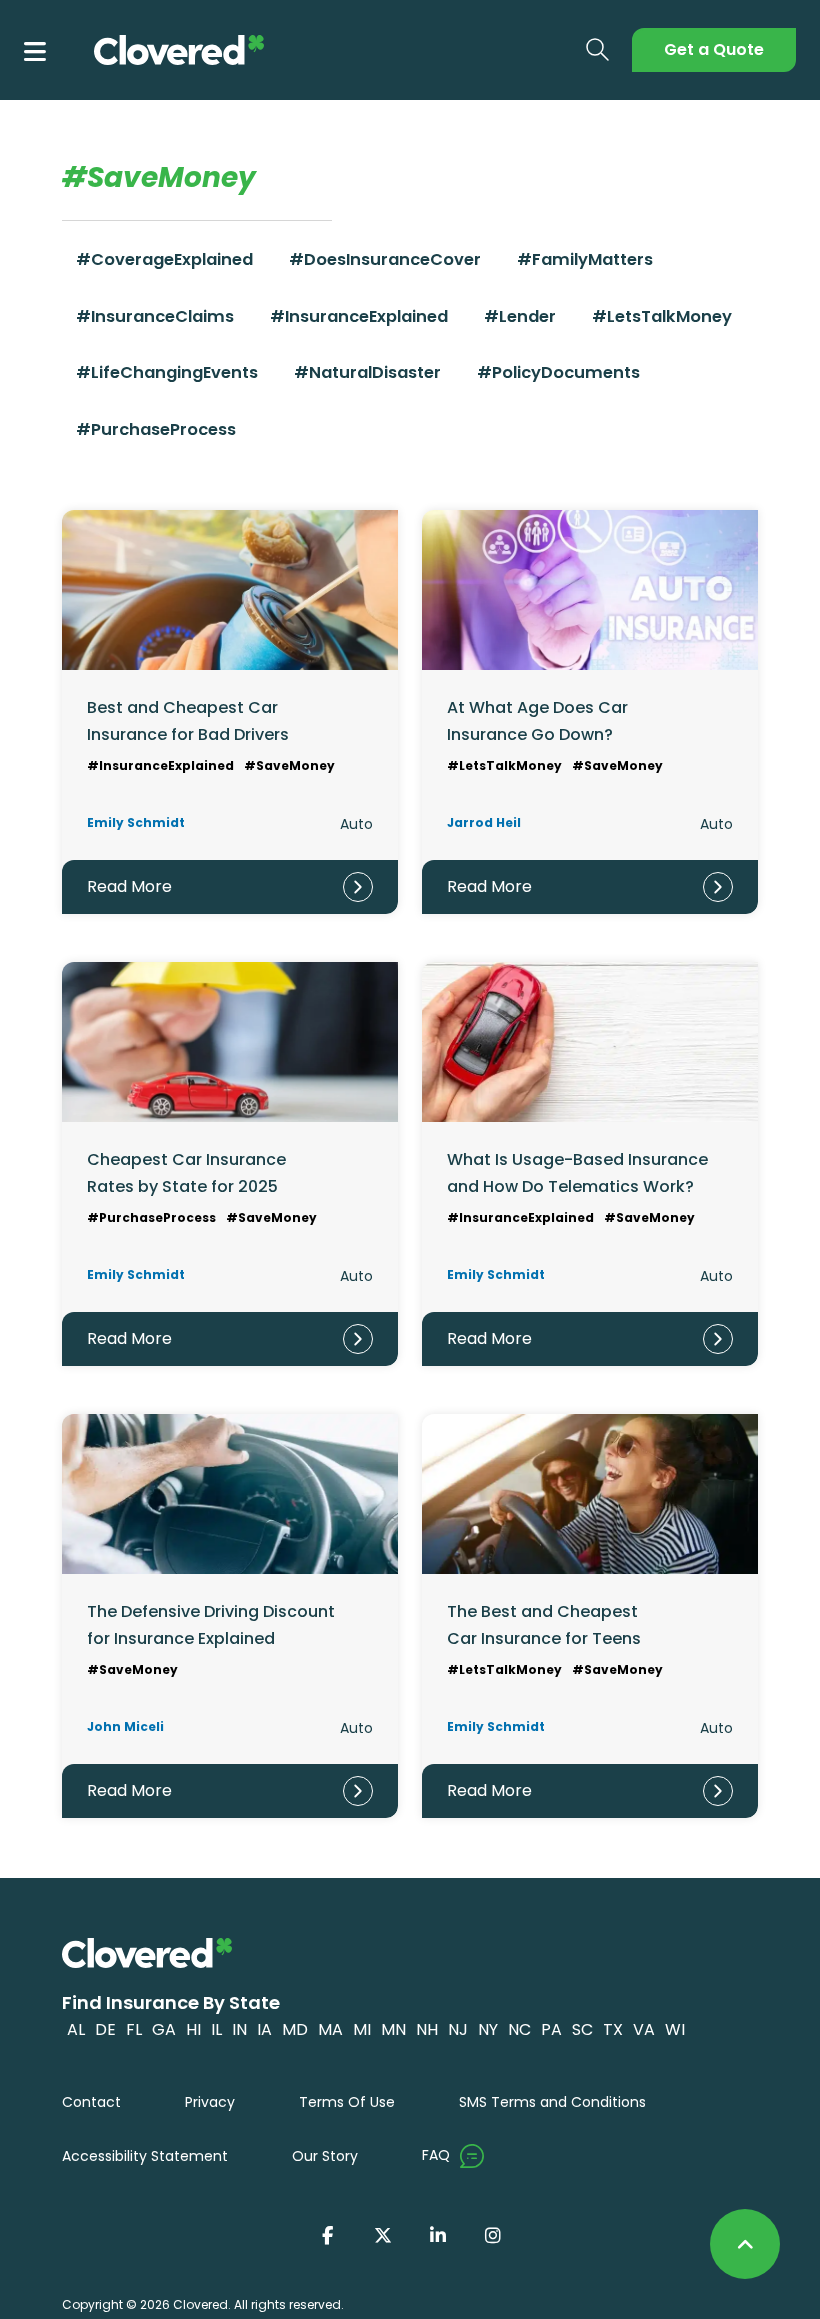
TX (613, 2029)
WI (675, 2029)
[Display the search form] (598, 50)
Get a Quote (714, 49)
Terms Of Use (347, 2102)
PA (551, 2029)
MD (295, 2029)
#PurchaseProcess (156, 429)
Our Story (325, 2156)
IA (264, 2029)
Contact (91, 2102)
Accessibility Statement (145, 2156)
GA (164, 2029)
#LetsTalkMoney (662, 316)
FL (134, 2029)
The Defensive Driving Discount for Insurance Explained (211, 1624)
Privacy (210, 2102)
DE (105, 2029)
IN (239, 2029)
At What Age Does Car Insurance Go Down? (537, 720)
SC (582, 2029)
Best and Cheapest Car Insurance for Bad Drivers (188, 720)
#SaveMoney (289, 765)
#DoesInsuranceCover (385, 259)
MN (393, 2029)
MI (362, 2029)
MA (330, 2029)
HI (193, 2029)
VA (644, 2029)
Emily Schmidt (136, 822)
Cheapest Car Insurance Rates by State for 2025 (186, 1172)
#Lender (520, 316)
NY (488, 2029)
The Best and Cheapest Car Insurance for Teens (544, 1624)
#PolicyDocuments (558, 372)
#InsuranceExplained (359, 316)
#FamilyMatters (585, 259)
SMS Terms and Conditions (552, 2102)
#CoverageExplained (164, 259)
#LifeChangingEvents (167, 372)
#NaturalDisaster (367, 372)
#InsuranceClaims (155, 316)
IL (216, 2029)
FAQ (436, 2155)
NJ (458, 2029)
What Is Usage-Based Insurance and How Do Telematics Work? (577, 1172)
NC (519, 2029)
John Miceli (125, 1726)
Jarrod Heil (484, 822)
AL (76, 2029)
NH (427, 2029)
